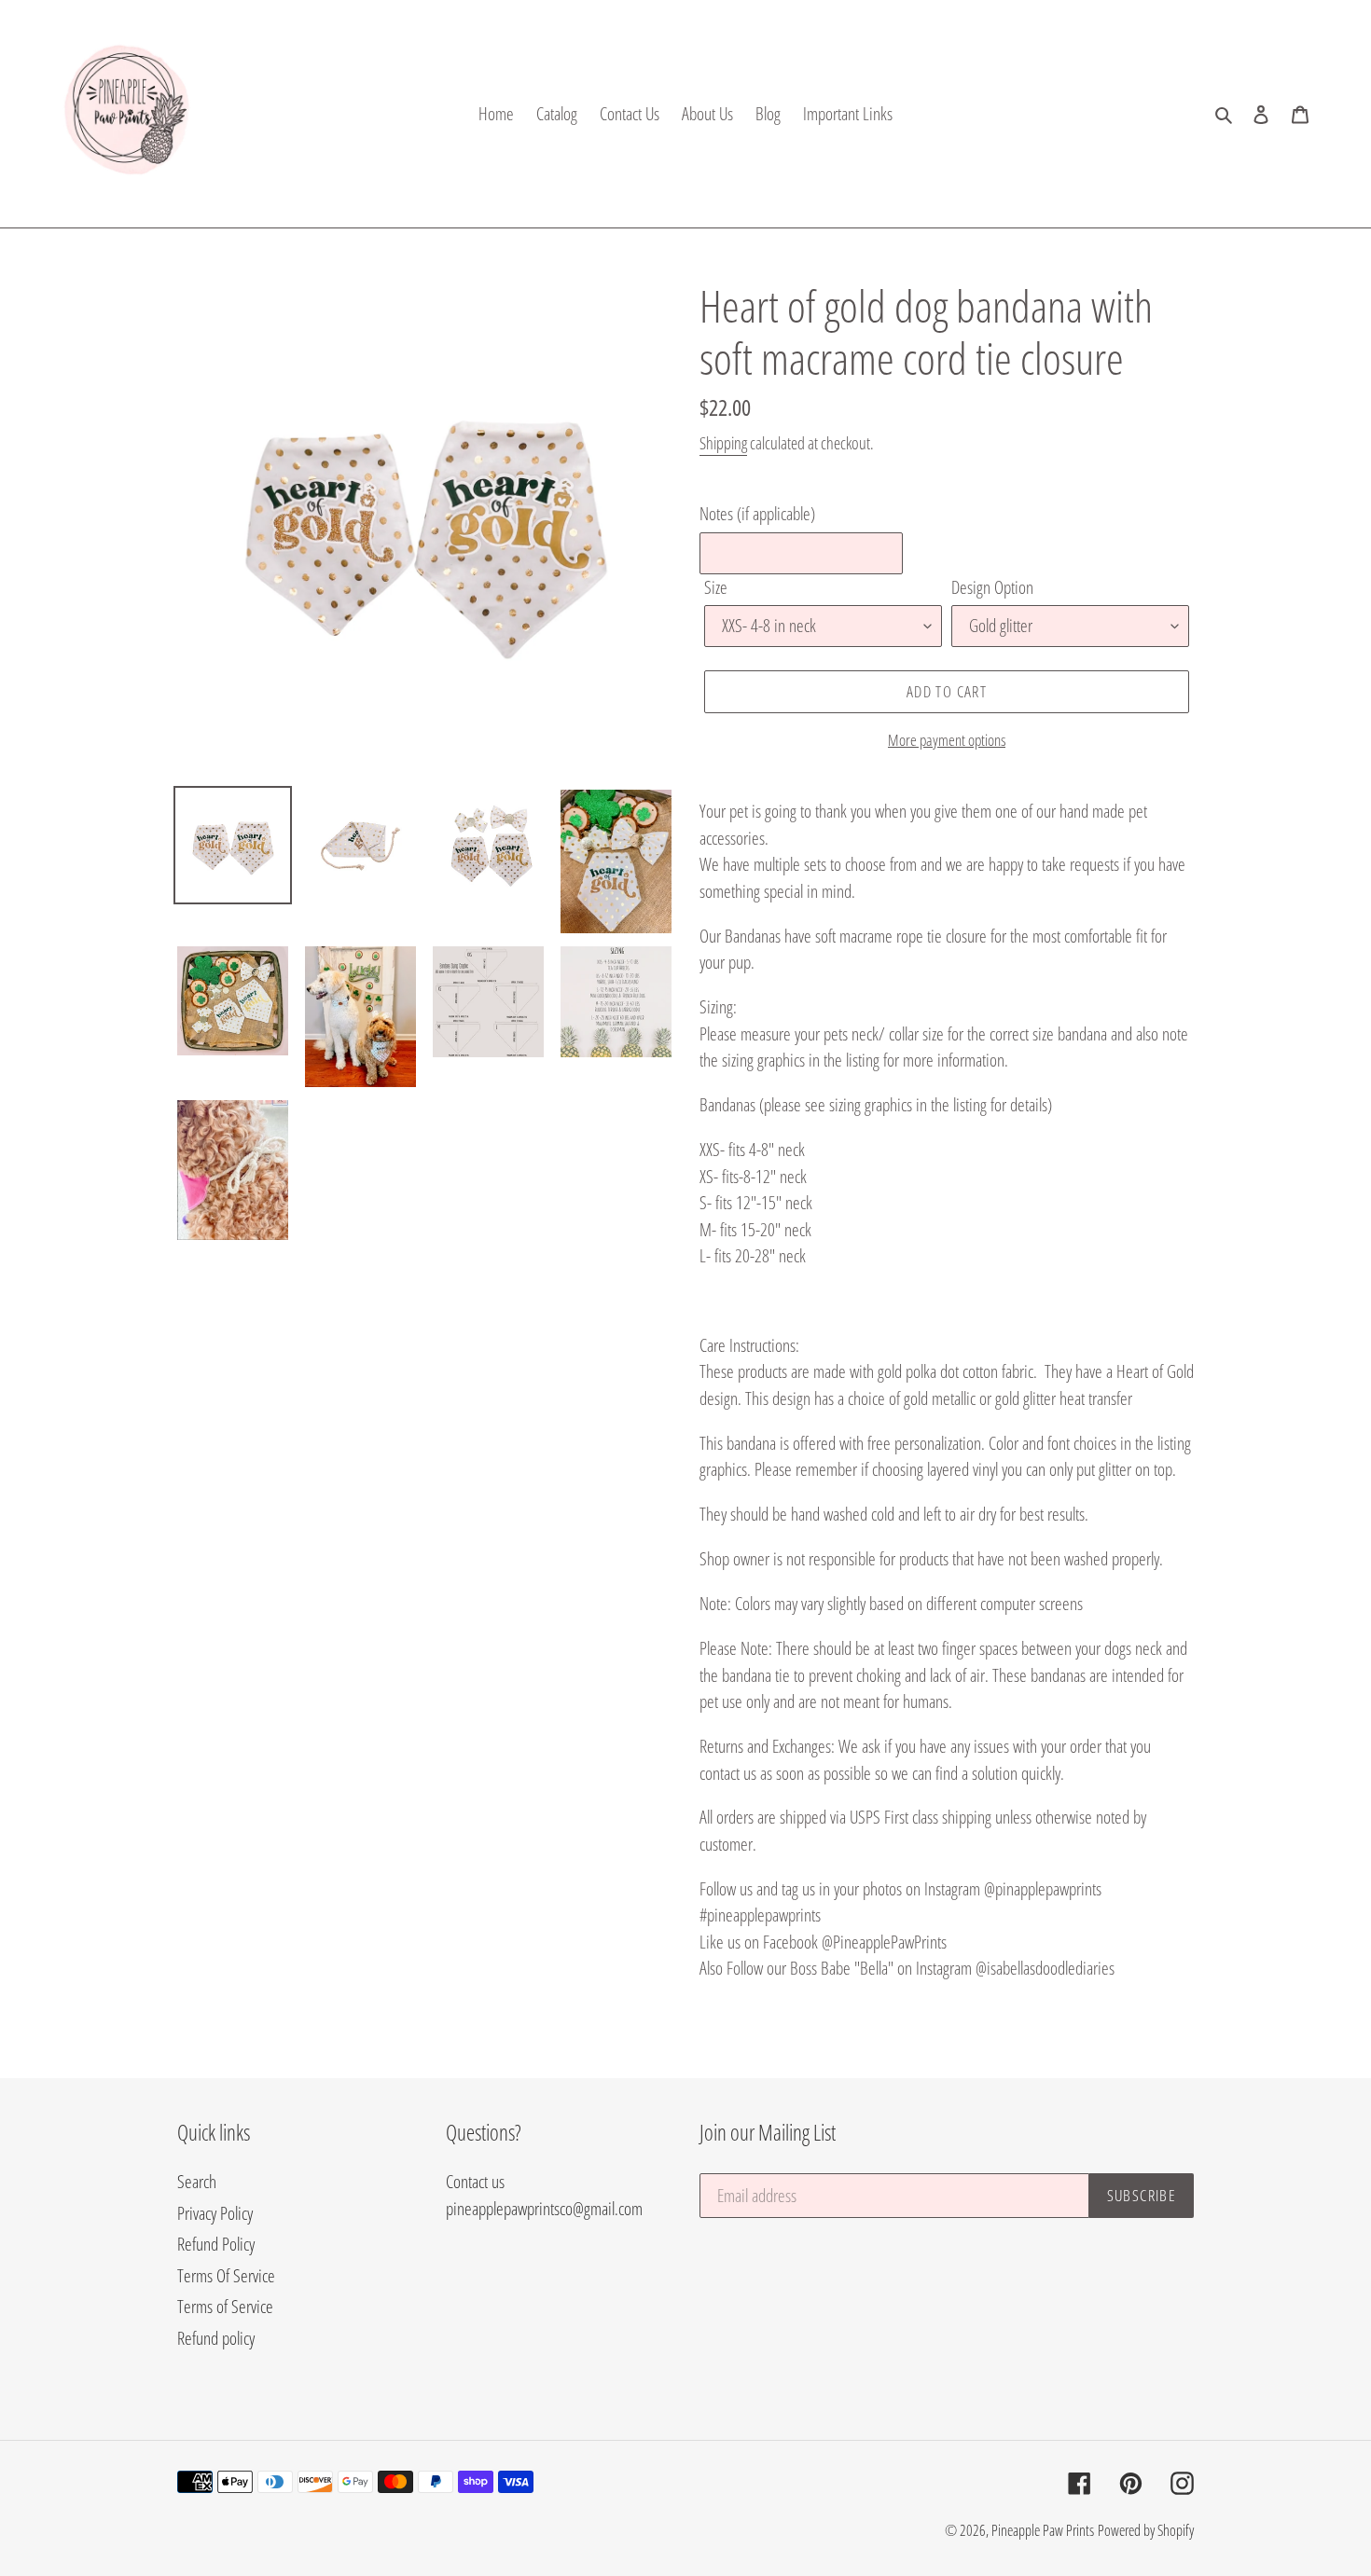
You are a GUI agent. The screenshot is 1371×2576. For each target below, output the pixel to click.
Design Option (992, 587)
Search (197, 2182)
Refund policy (216, 2338)
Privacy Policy (215, 2213)
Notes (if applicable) (757, 514)
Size (716, 587)
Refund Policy (216, 2244)
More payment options (947, 740)
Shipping (723, 443)
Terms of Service (225, 2307)
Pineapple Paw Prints (1043, 2530)
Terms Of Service (226, 2276)
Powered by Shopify (1146, 2530)
